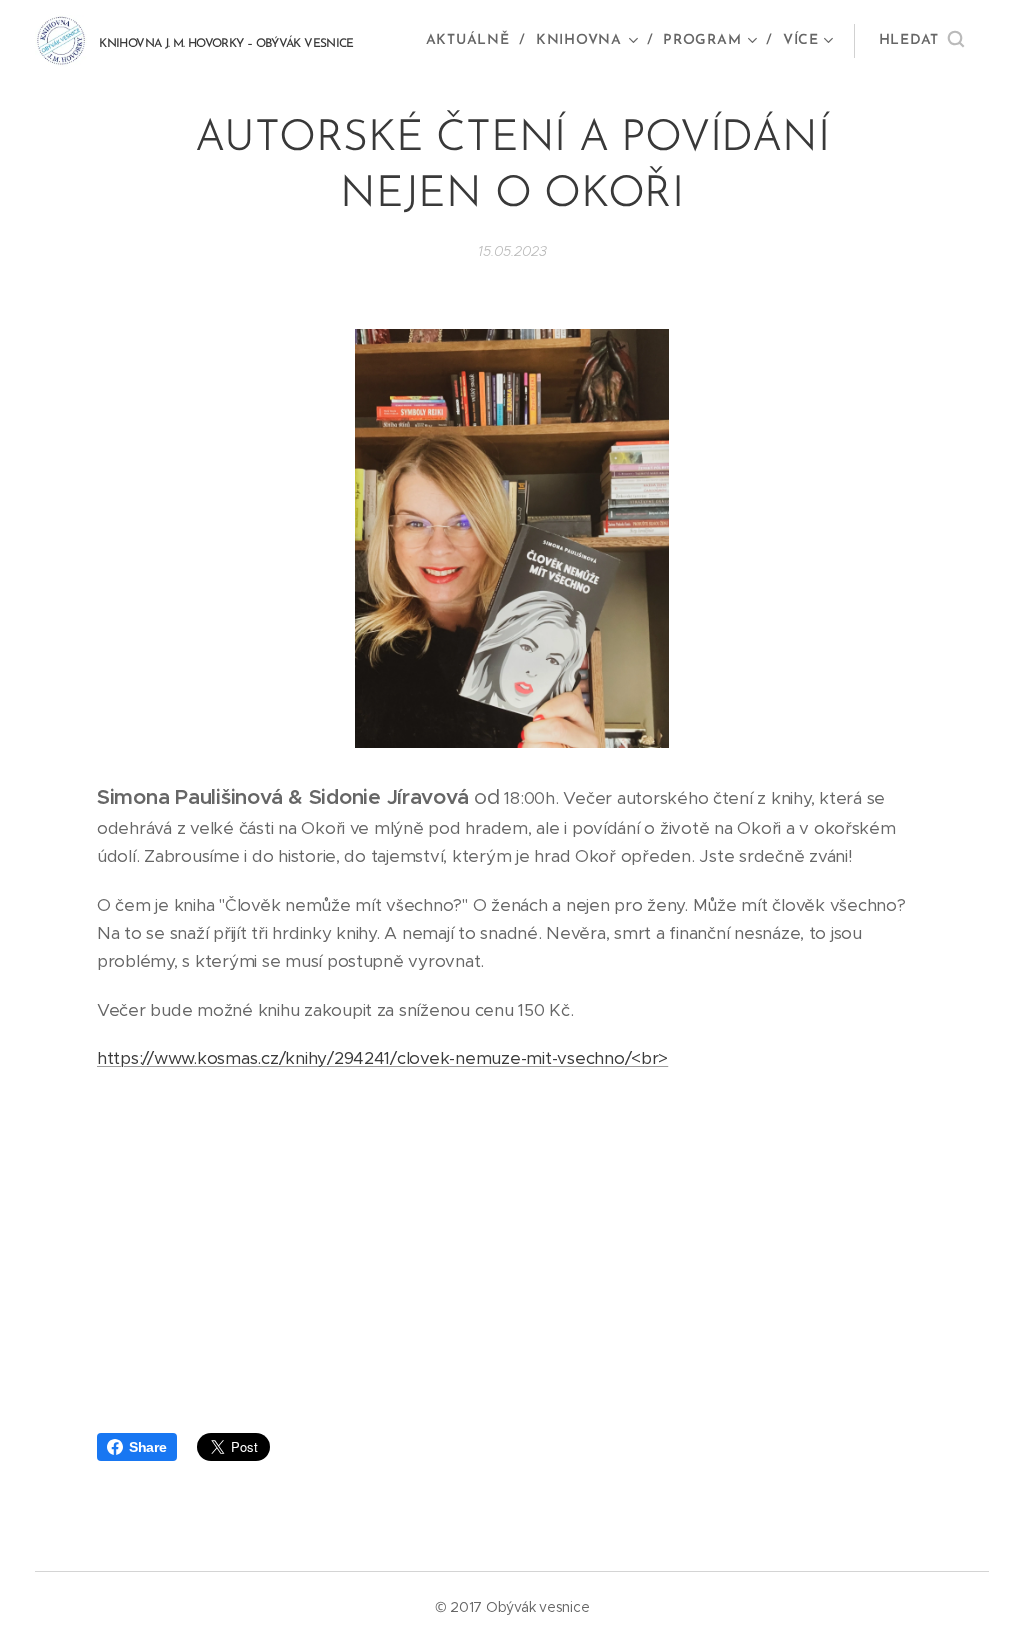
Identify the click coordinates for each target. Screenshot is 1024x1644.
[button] (921, 41)
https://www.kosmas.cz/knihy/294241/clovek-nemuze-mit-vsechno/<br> (382, 1058)
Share (148, 1447)
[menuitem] (473, 41)
